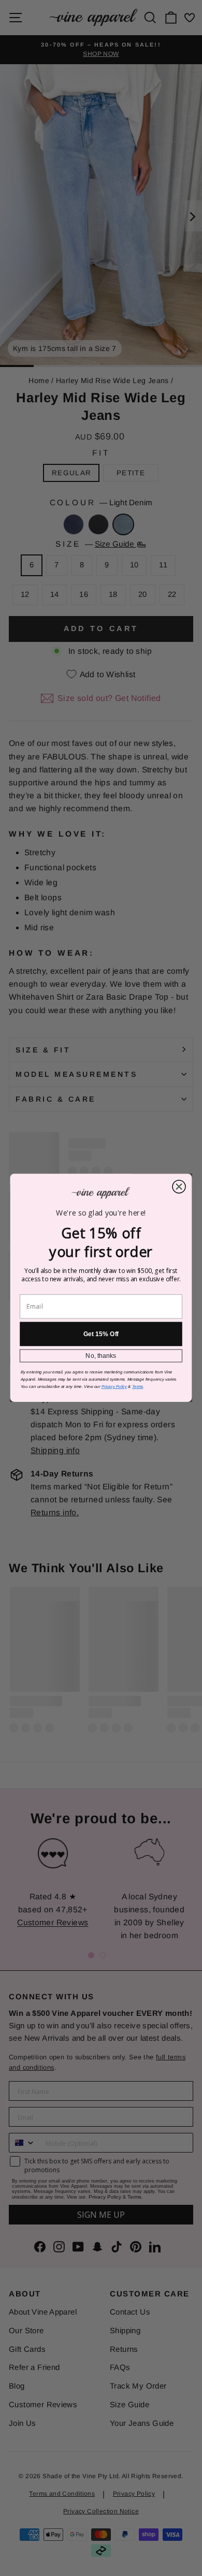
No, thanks (101, 1356)
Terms (138, 1387)
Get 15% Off (101, 1334)
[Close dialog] (179, 1187)
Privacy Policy (114, 1387)
